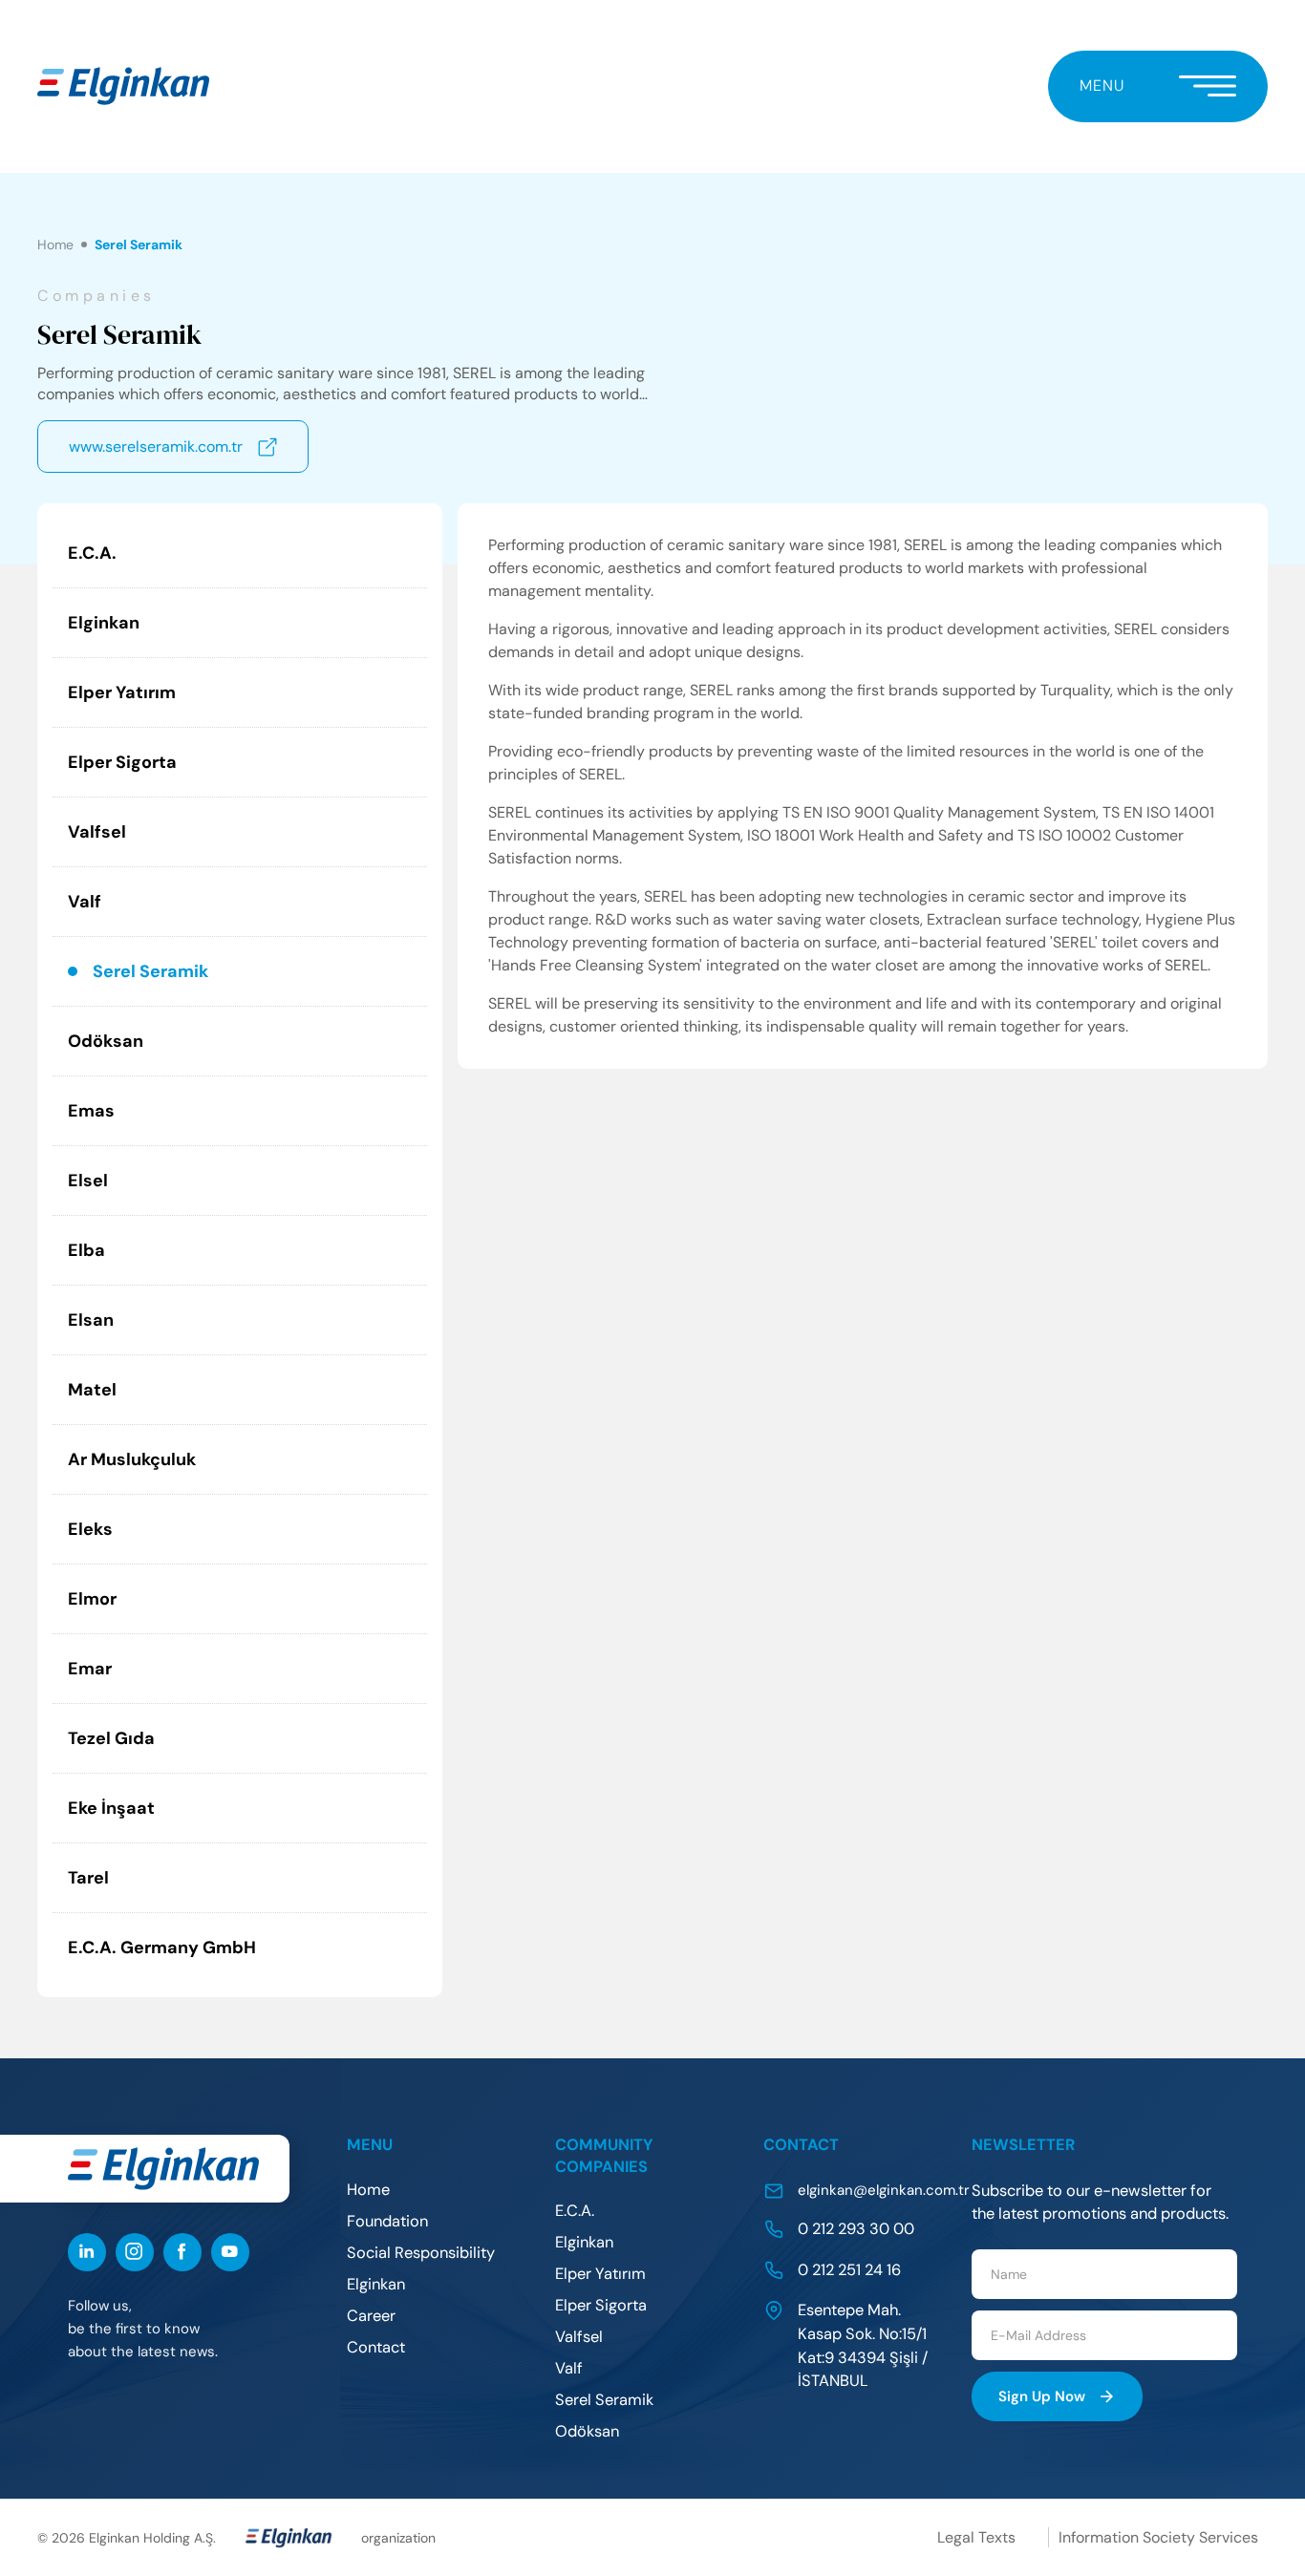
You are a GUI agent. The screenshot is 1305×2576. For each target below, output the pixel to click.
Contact (376, 2347)
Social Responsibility (421, 2253)
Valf (85, 902)
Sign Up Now (1042, 2396)
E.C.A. (92, 553)
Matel (92, 1390)
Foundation (387, 2221)
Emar (90, 1669)
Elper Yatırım (122, 692)
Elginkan (104, 623)
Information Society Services (1158, 2537)
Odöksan (106, 1041)
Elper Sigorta (122, 762)
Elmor (92, 1599)
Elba (86, 1250)
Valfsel (97, 832)
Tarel (88, 1878)
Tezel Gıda (111, 1738)
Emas (91, 1111)
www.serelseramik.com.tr (156, 447)
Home (55, 245)
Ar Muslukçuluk (132, 1459)
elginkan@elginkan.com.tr (884, 2190)
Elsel (88, 1181)
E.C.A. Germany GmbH (162, 1948)
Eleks (90, 1529)
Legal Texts (976, 2537)
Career (371, 2316)
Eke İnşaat (111, 1808)
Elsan (91, 1320)
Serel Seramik (150, 971)
